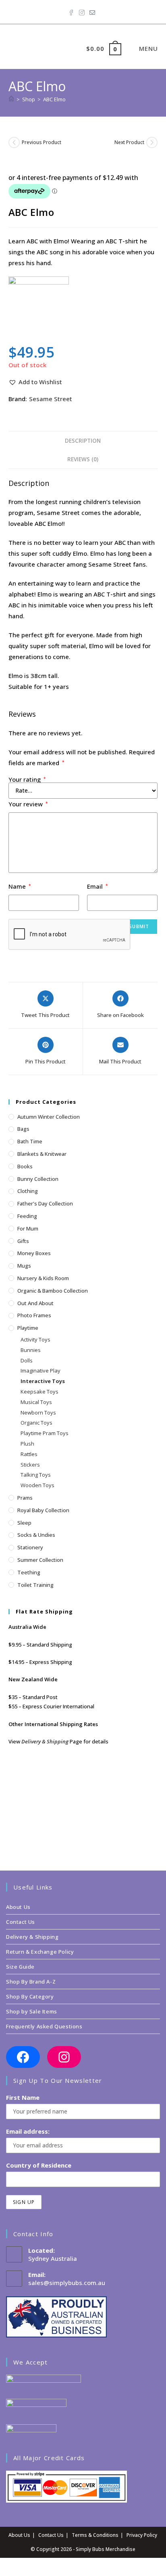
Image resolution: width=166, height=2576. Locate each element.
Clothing (28, 1191)
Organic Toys (36, 1423)
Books (25, 1166)
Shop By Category (30, 1996)
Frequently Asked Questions (44, 2026)
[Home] (11, 99)
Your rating (27, 779)
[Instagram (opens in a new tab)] (82, 11)
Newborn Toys (38, 1413)
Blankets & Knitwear (42, 1154)
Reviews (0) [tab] (83, 459)
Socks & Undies (36, 1535)
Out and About (35, 1303)
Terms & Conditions (95, 2535)
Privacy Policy (142, 2535)
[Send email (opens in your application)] (92, 11)
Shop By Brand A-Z (31, 1982)
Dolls (27, 1360)
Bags (23, 1129)
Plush (27, 1444)
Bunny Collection (38, 1179)
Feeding (27, 1216)
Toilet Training (35, 1585)
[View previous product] (14, 142)
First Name (23, 2097)
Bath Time (30, 1141)
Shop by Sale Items (32, 2011)
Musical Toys (36, 1402)
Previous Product (41, 142)
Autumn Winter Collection (49, 1117)
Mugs (24, 1266)
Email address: (28, 2131)
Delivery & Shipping (45, 1741)
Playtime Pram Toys (45, 1433)
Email (98, 886)
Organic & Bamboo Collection (53, 1291)
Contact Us (21, 1922)
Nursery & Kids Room (43, 1278)
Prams (25, 1498)
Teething (29, 1572)
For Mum (28, 1228)
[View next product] (152, 142)
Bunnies (31, 1350)
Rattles (29, 1454)
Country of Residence (39, 2165)
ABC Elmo (54, 99)
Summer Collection (40, 1560)
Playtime (28, 1328)
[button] (35, 382)
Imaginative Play (40, 1371)
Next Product (129, 142)
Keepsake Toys (39, 1392)
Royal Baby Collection (43, 1510)
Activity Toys (35, 1339)
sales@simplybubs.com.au (67, 2283)
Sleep (24, 1523)
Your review (28, 804)
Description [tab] (83, 441)
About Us (18, 1907)
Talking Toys (36, 1475)
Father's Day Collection (45, 1203)
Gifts (23, 1241)
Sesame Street (51, 399)
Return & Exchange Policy (40, 1952)
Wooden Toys (37, 1485)
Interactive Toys (43, 1381)
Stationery (30, 1547)
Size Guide (20, 1967)
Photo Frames (34, 1315)
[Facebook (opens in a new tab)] (73, 11)
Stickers (30, 1465)
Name (20, 886)
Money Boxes (34, 1253)
